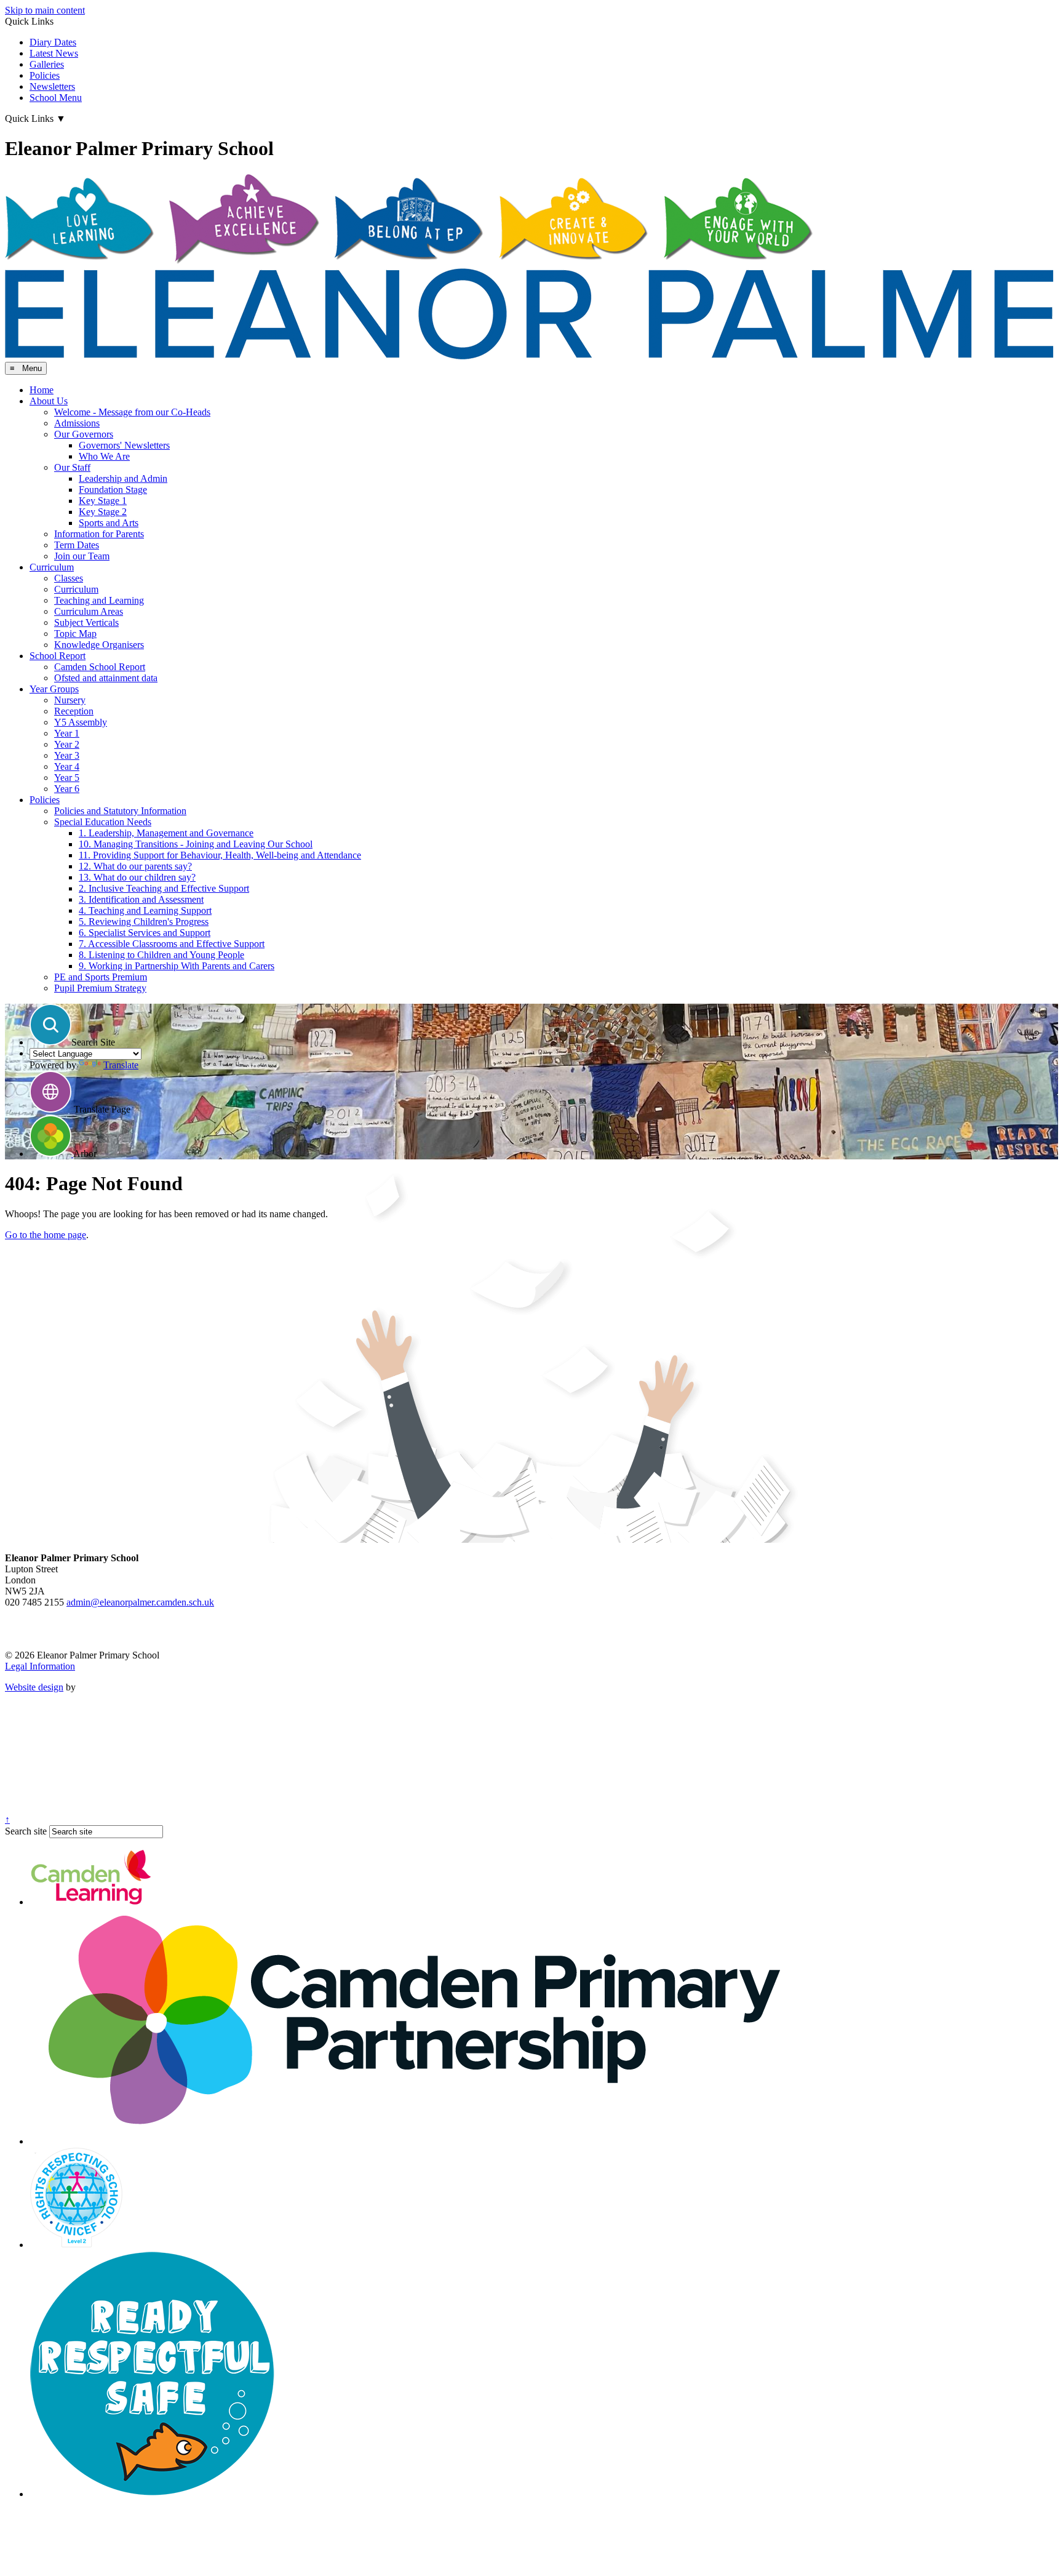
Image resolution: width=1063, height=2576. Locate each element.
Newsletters (52, 86)
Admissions (77, 423)
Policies (45, 75)
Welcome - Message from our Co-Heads (132, 412)
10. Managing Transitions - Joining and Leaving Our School (196, 844)
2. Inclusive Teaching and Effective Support (164, 888)
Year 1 (67, 733)
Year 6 (67, 789)
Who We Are (104, 456)
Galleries (47, 64)
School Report (58, 656)
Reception (74, 711)
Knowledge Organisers (99, 645)
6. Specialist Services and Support (145, 933)
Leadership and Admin (123, 478)
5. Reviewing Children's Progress (144, 922)
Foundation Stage (113, 490)
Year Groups (54, 689)
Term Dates (77, 545)
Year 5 (67, 778)
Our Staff (72, 467)
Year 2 (67, 744)
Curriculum (52, 567)
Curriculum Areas (89, 611)
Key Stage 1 (103, 501)
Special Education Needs (103, 822)
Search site (26, 1831)
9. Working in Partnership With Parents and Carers (177, 966)
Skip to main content (45, 10)
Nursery (70, 700)
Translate (121, 1065)
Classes (69, 578)
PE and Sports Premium (101, 977)
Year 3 (67, 755)
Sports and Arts (109, 523)
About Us (49, 401)
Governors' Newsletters (124, 445)
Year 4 (67, 766)
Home (42, 390)
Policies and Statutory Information (120, 811)
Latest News (54, 53)
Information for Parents (99, 534)
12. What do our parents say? (135, 866)
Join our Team (82, 556)
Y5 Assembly (81, 722)
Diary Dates (53, 42)
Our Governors (84, 434)
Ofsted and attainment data (106, 678)
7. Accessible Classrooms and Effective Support (172, 944)
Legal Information (40, 1666)
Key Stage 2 (103, 512)
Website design (34, 1687)
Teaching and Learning (99, 600)
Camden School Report (100, 667)
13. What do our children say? (137, 877)
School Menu (56, 98)
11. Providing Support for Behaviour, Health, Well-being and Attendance (220, 855)
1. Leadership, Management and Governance (166, 833)
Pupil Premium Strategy (100, 988)
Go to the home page (46, 1235)
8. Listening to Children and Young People (161, 955)
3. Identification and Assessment (141, 899)
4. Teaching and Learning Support (145, 910)
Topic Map (75, 634)
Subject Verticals (86, 622)
